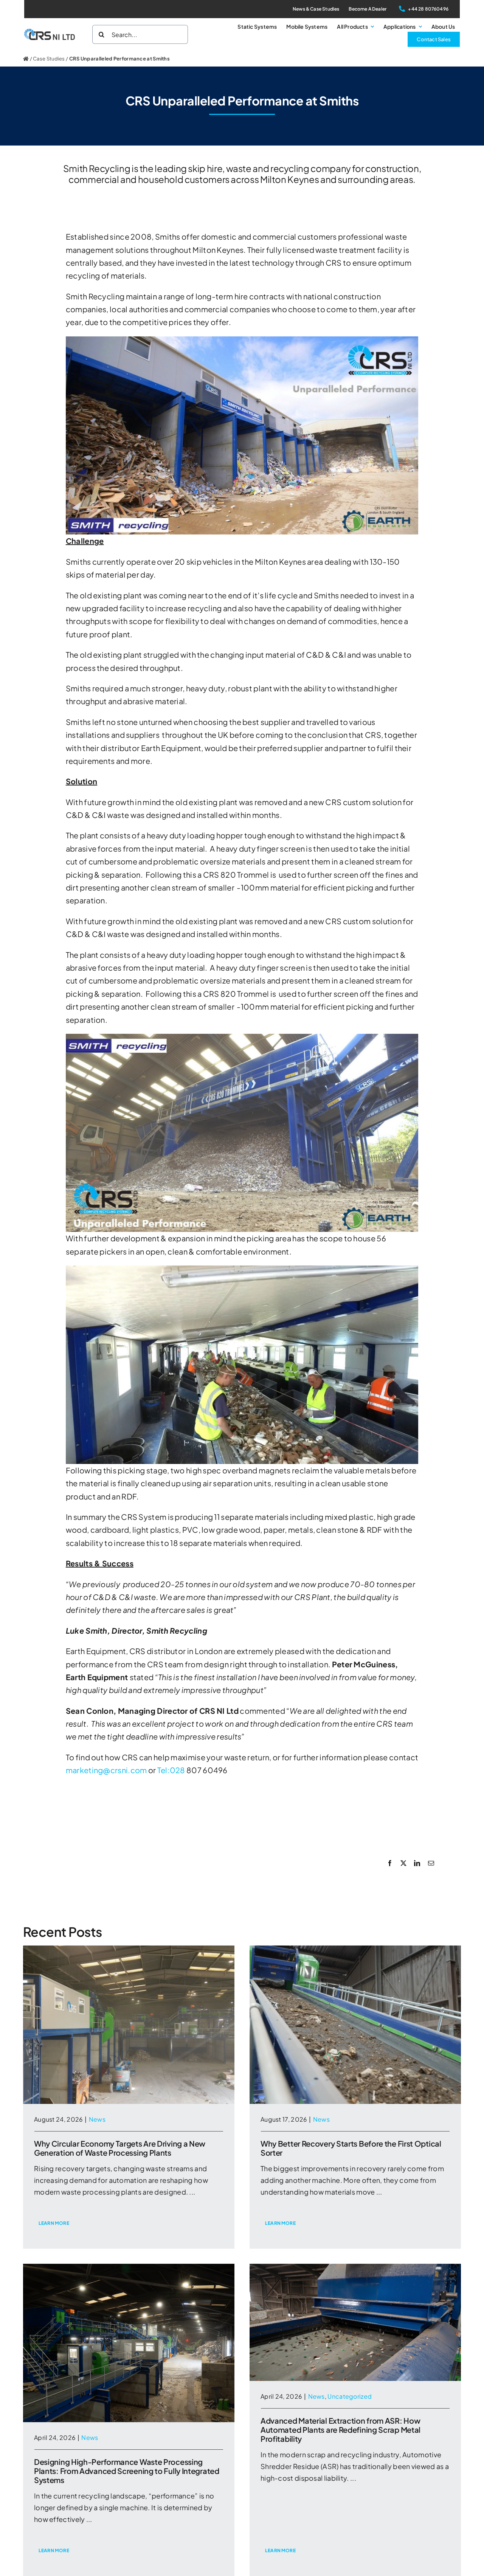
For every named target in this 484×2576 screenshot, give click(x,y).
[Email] (431, 1863)
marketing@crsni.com (106, 1770)
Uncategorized (350, 2396)
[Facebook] (390, 1863)
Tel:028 (171, 1770)
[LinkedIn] (417, 1863)
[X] (403, 1863)
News (97, 2119)
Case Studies (49, 59)
